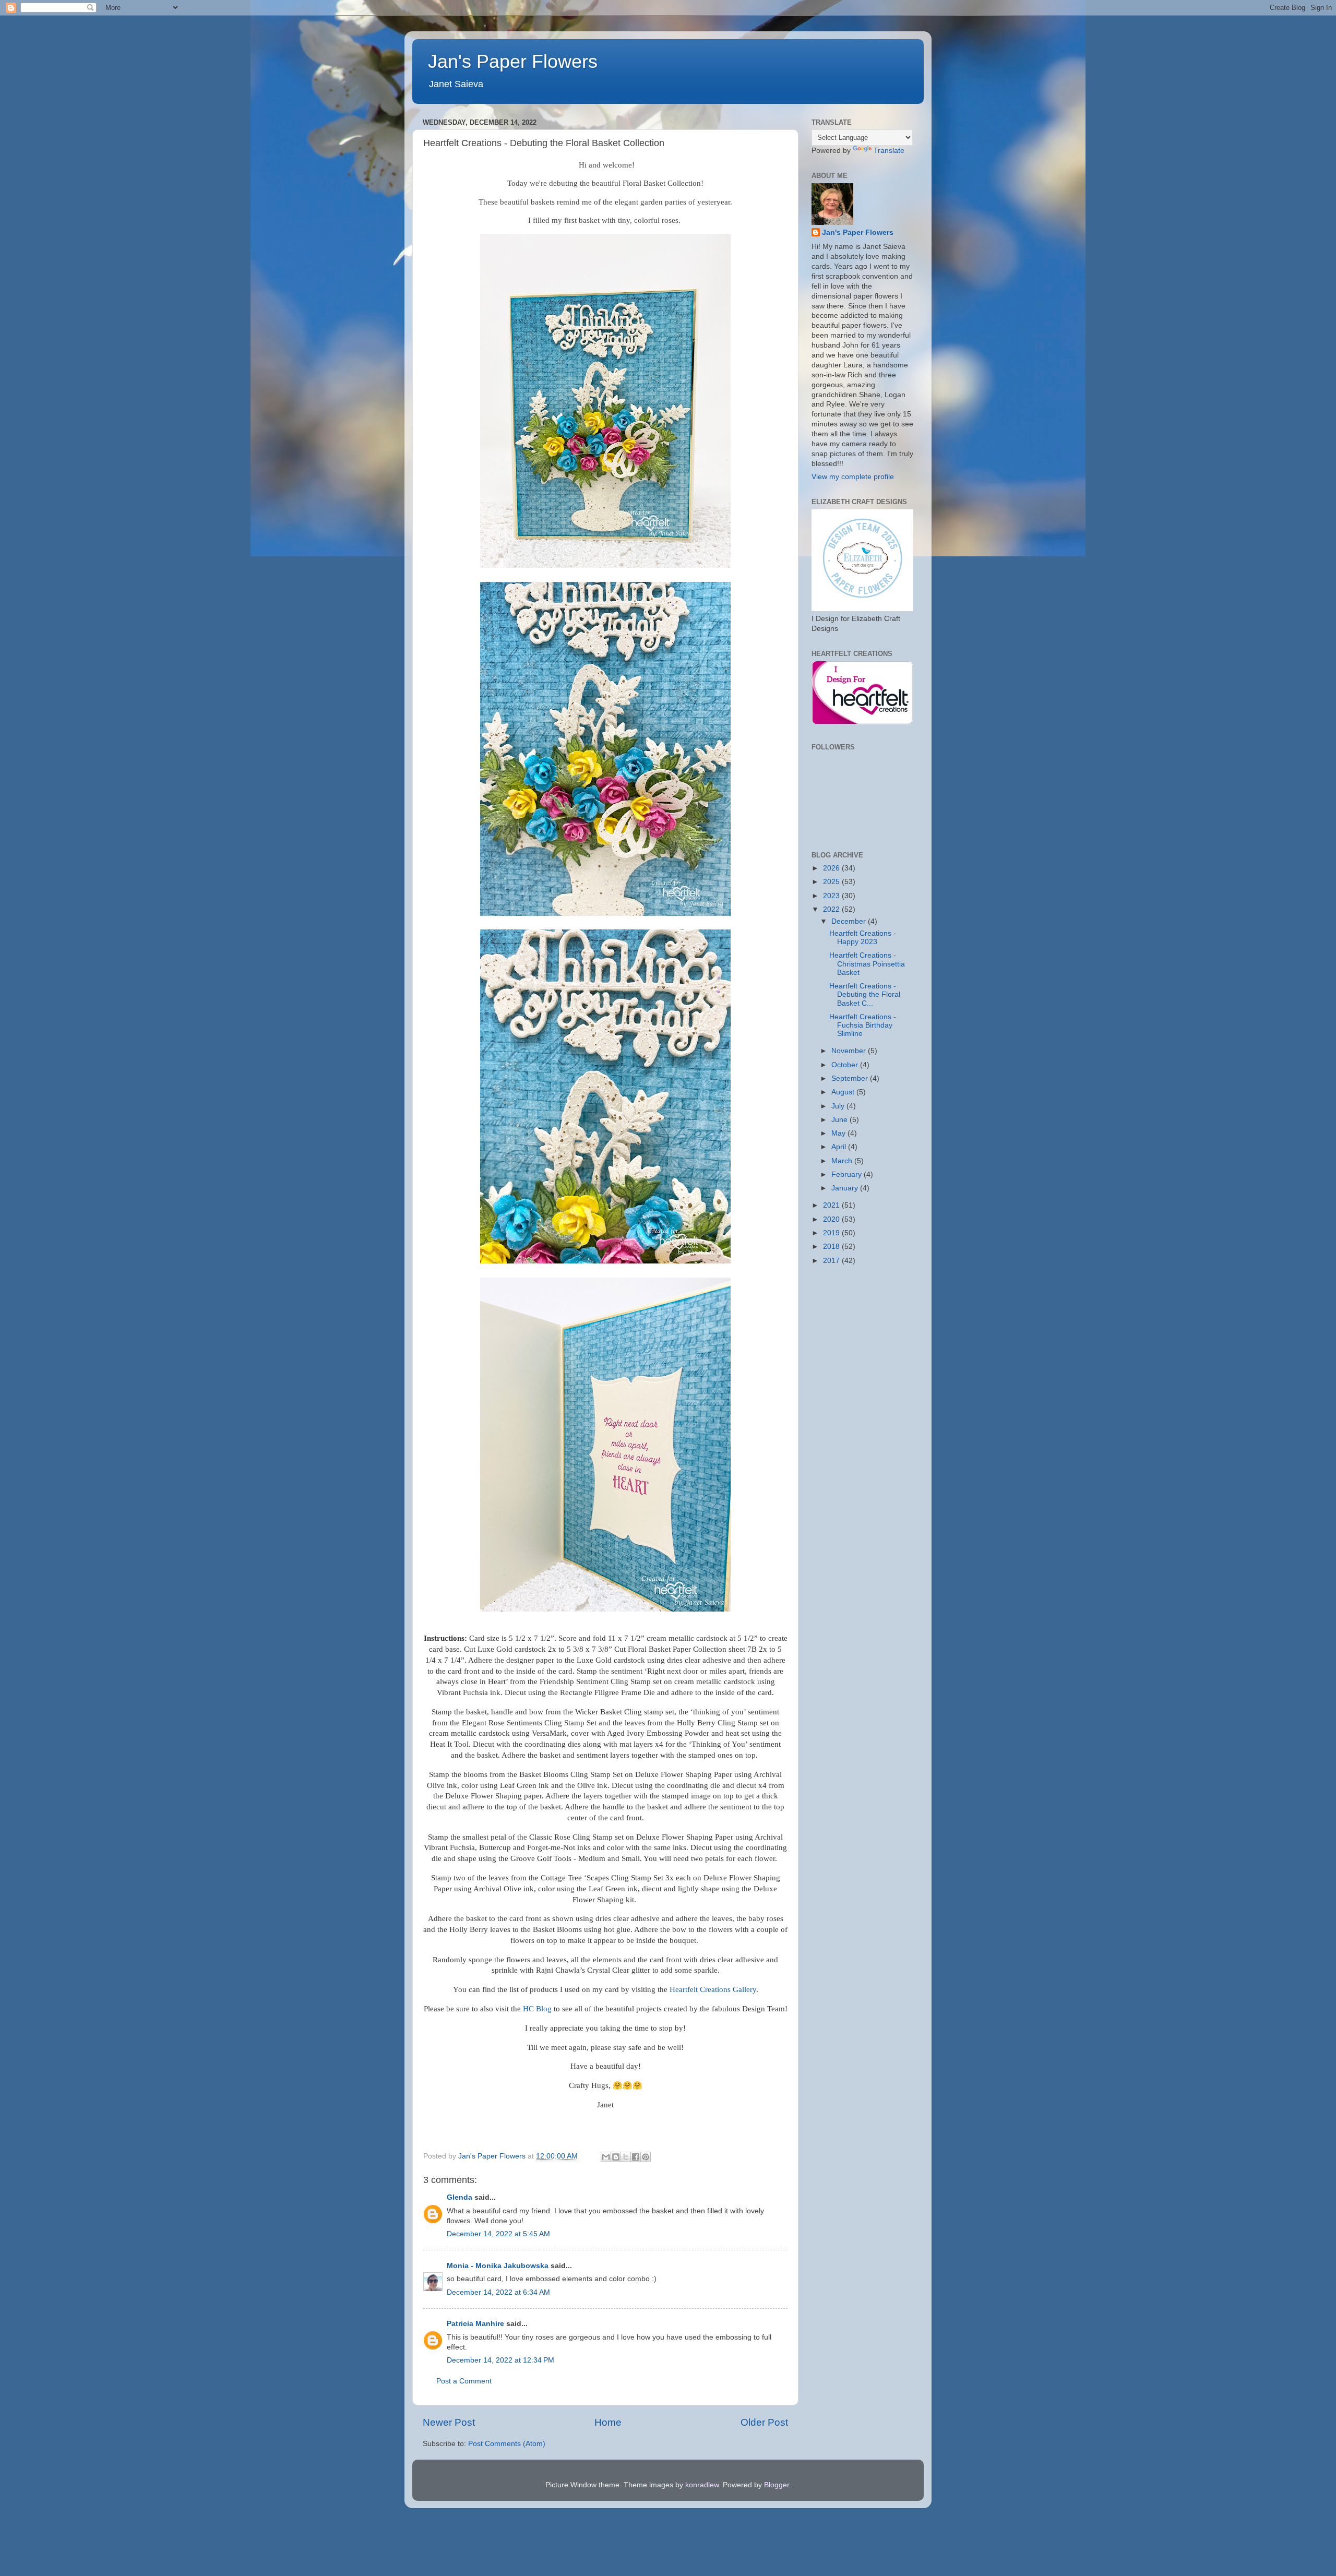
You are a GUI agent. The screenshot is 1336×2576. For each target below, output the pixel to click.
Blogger (777, 2485)
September (851, 1078)
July (839, 1106)
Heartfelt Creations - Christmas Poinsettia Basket (867, 964)
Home (608, 2422)
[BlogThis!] (616, 2157)
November (850, 1051)
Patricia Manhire (475, 2324)
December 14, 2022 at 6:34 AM (498, 2292)
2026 (832, 868)
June (840, 1120)
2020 (832, 1219)
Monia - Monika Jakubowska (498, 2266)
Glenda (460, 2197)
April (840, 1147)
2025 (832, 882)
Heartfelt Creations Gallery (713, 1989)
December (850, 921)
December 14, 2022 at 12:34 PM (500, 2360)
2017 (832, 1261)
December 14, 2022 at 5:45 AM (498, 2234)
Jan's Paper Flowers (513, 61)
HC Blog (537, 2009)
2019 (832, 1233)
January (846, 1188)
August (844, 1092)
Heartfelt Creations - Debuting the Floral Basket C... (865, 994)
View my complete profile (853, 477)
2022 (832, 909)
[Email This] (606, 2157)
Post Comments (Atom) (507, 2444)
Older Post (764, 2422)
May (839, 1133)
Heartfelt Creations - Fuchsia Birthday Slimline (863, 1025)
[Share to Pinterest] (646, 2157)
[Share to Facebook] (636, 2157)
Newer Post (449, 2422)
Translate (889, 151)
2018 (832, 1247)
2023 (832, 896)
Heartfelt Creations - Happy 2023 (863, 938)
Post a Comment (464, 2381)
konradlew (702, 2485)
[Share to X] (626, 2157)
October (846, 1065)
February (848, 1174)
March (843, 1161)
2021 (832, 1205)
